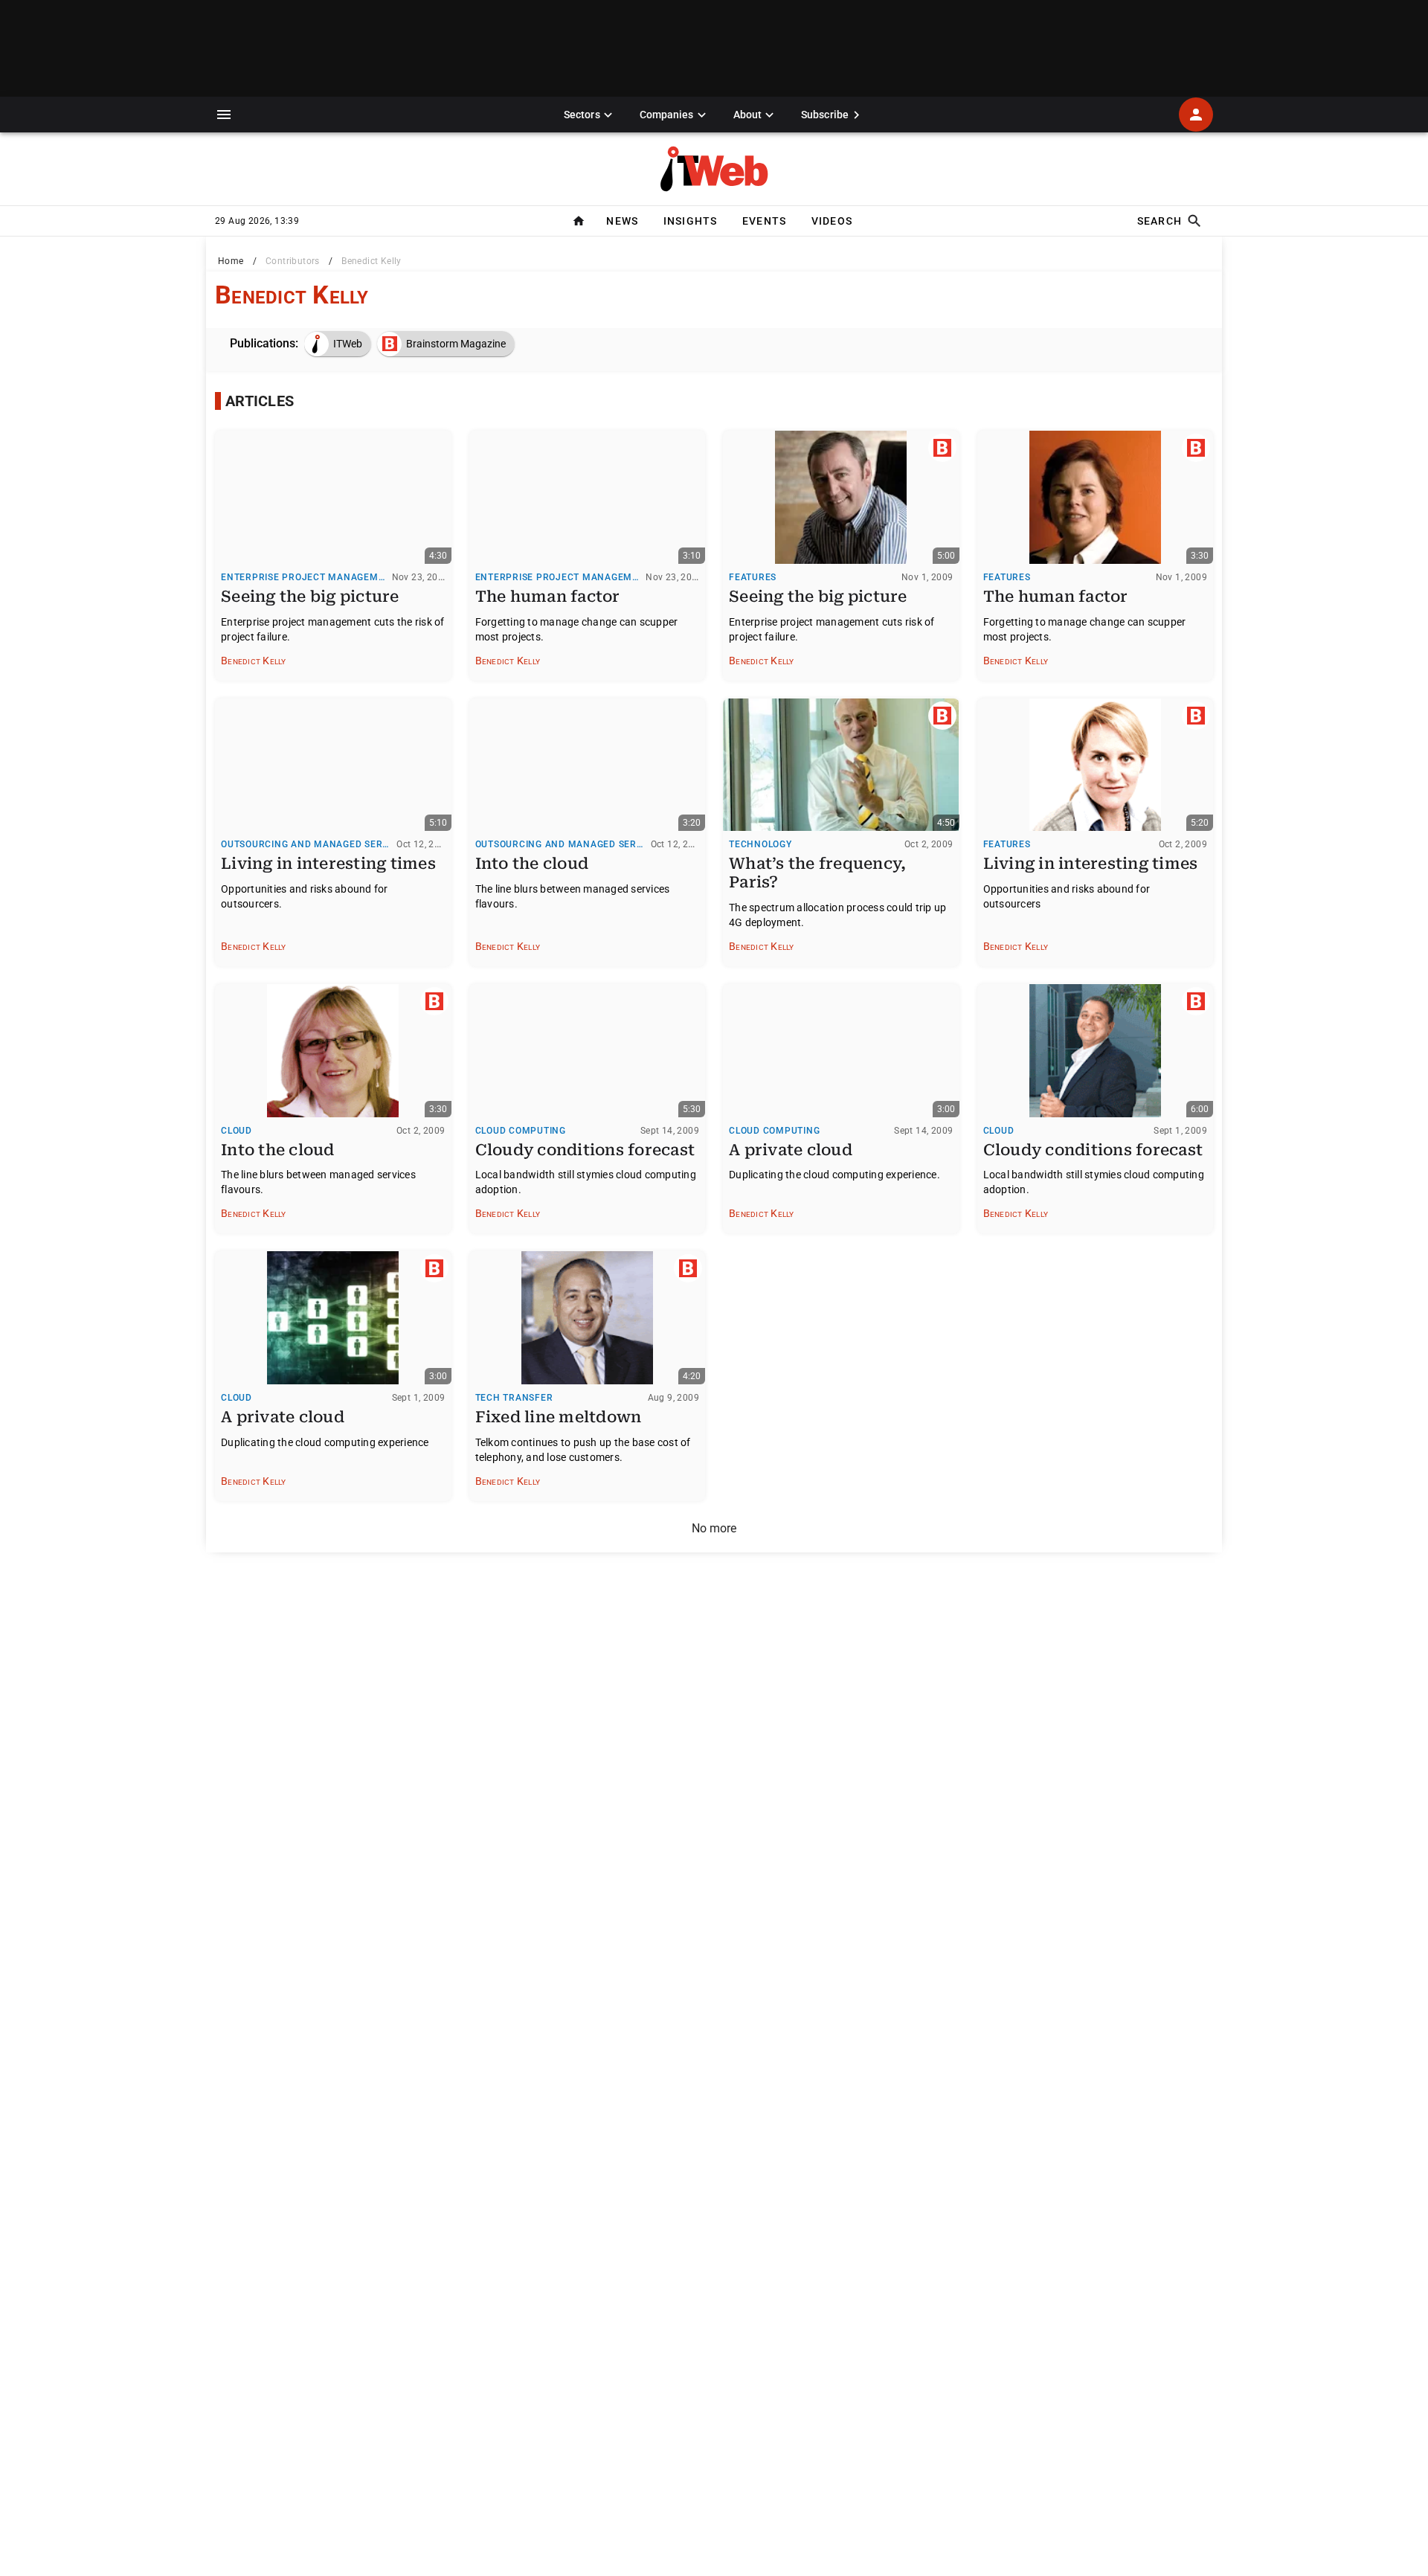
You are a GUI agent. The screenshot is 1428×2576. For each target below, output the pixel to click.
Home (231, 261)
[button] (224, 115)
